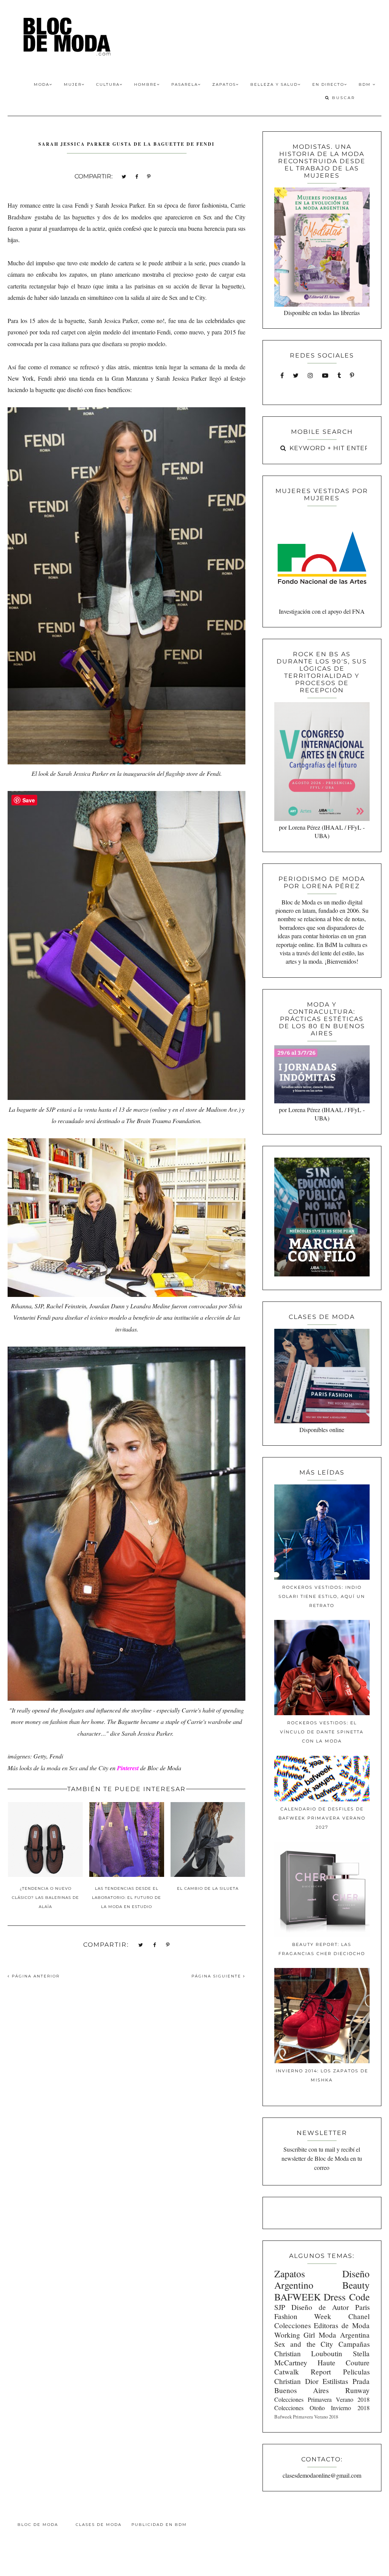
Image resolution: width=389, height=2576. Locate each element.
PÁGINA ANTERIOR (35, 1976)
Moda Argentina (344, 2335)
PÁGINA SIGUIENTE (217, 1976)
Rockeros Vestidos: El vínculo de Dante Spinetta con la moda (322, 1732)
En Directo (328, 84)
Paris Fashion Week (322, 2312)
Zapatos (224, 84)
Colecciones (293, 2325)
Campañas (354, 2344)
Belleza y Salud (274, 84)
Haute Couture (344, 2363)
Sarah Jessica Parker (113, 321)
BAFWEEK (297, 2297)
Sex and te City (187, 297)
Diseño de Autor (320, 2307)
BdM (366, 84)
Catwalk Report (303, 2372)
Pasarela (185, 84)
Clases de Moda (99, 2525)
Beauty (356, 2285)
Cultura (108, 84)
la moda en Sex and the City (74, 1768)
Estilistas (335, 2381)
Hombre (145, 84)
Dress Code (346, 2297)
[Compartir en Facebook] (137, 176)
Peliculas (356, 2372)
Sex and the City (224, 217)
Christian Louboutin (308, 2353)
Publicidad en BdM (159, 2525)
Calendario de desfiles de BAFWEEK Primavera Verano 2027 (322, 1818)
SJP (280, 2307)
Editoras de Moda (342, 2325)
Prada (361, 2381)
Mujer (73, 84)
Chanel (359, 2316)
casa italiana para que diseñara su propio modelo (108, 344)
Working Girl (295, 2335)
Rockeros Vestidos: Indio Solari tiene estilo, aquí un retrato (322, 1596)
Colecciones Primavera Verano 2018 (322, 2399)
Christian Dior (296, 2381)
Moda (42, 84)
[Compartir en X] (124, 176)
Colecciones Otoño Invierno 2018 (322, 2408)
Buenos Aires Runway (322, 2390)
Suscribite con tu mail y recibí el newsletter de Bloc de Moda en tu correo (322, 2158)
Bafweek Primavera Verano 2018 (306, 2417)
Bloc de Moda (38, 2525)
